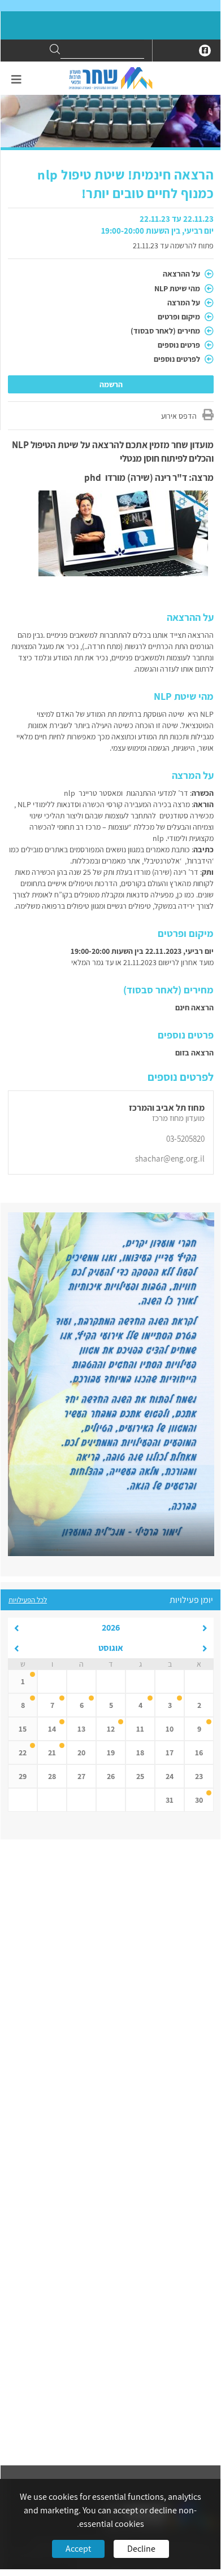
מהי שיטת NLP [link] (178, 288)
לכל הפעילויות (28, 1600)
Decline (141, 2549)
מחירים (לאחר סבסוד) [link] (166, 331)
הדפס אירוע (179, 416)
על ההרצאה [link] (182, 274)
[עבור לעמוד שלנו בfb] (205, 51)
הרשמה (111, 384)
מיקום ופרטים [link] (180, 317)
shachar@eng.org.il (170, 1158)
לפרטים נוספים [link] (178, 359)
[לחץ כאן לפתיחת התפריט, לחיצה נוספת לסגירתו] (16, 80)
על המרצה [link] (185, 303)
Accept (78, 2549)
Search (55, 49)
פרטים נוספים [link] (180, 345)
